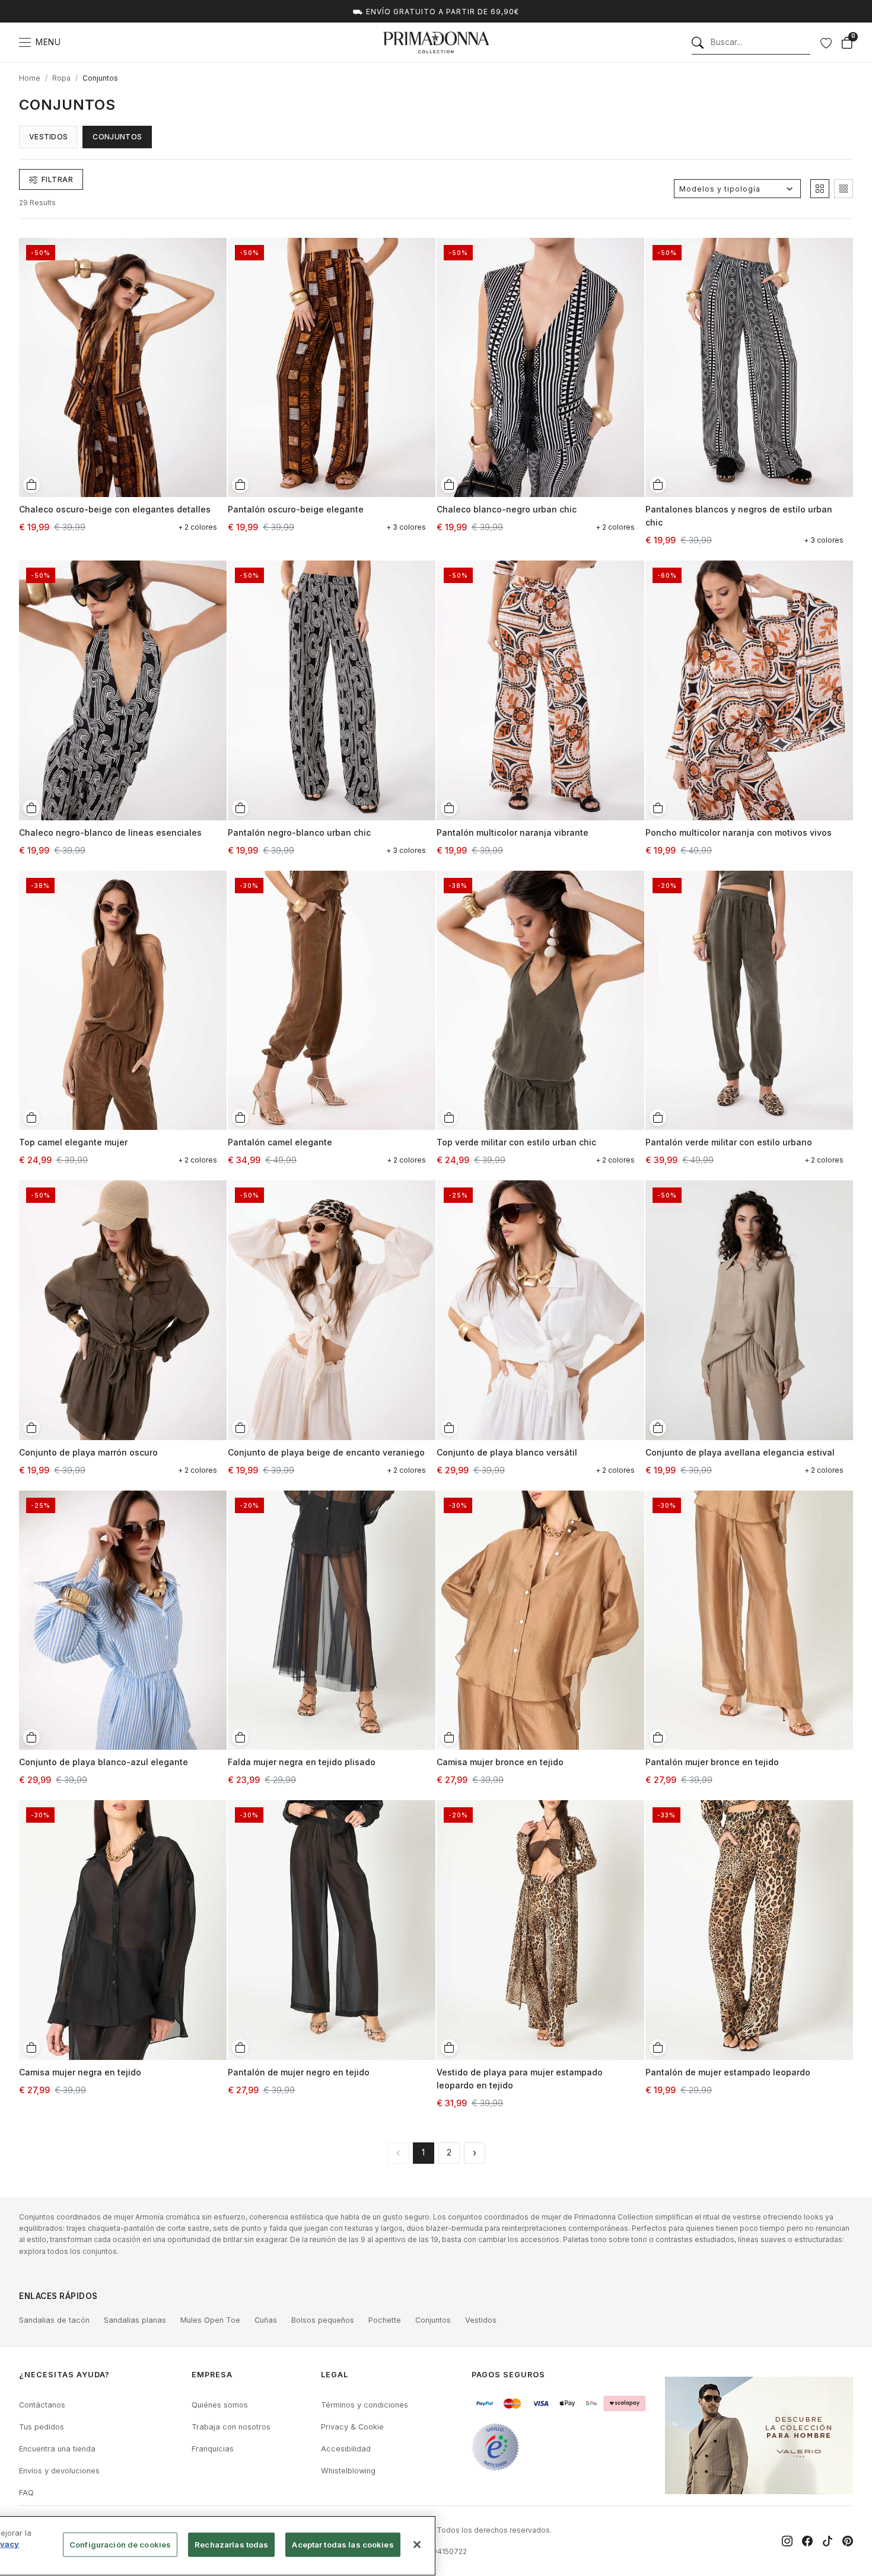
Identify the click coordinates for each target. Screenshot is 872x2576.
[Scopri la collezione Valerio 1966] (759, 2435)
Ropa (61, 78)
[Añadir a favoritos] (214, 246)
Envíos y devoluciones (59, 2471)
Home (30, 78)
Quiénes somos (220, 2405)
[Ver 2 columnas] (820, 189)
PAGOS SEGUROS (508, 2375)
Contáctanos (42, 2405)
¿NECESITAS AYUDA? (64, 2375)
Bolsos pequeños (323, 2320)
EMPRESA (212, 2375)
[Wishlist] (826, 43)
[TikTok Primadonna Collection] (828, 2541)
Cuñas (266, 2320)
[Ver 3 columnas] (844, 189)
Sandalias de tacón (54, 2320)
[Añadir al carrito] (31, 485)
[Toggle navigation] (25, 42)
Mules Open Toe (210, 2320)
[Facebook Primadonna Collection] (807, 2541)
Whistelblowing (348, 2471)
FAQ (26, 2493)
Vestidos (48, 137)
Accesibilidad (346, 2449)
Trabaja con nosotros (231, 2427)
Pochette (385, 2320)
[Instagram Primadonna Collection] (787, 2541)
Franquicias (213, 2449)
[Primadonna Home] (436, 42)
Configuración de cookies (120, 2545)
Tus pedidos (42, 2427)
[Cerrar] (417, 2545)
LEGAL (335, 2375)
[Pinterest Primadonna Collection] (848, 2541)
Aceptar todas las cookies (343, 2545)
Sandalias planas (135, 2320)
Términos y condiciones (365, 2405)
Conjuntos (100, 78)
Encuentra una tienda (57, 2449)
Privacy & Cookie (352, 2427)
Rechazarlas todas (231, 2545)
